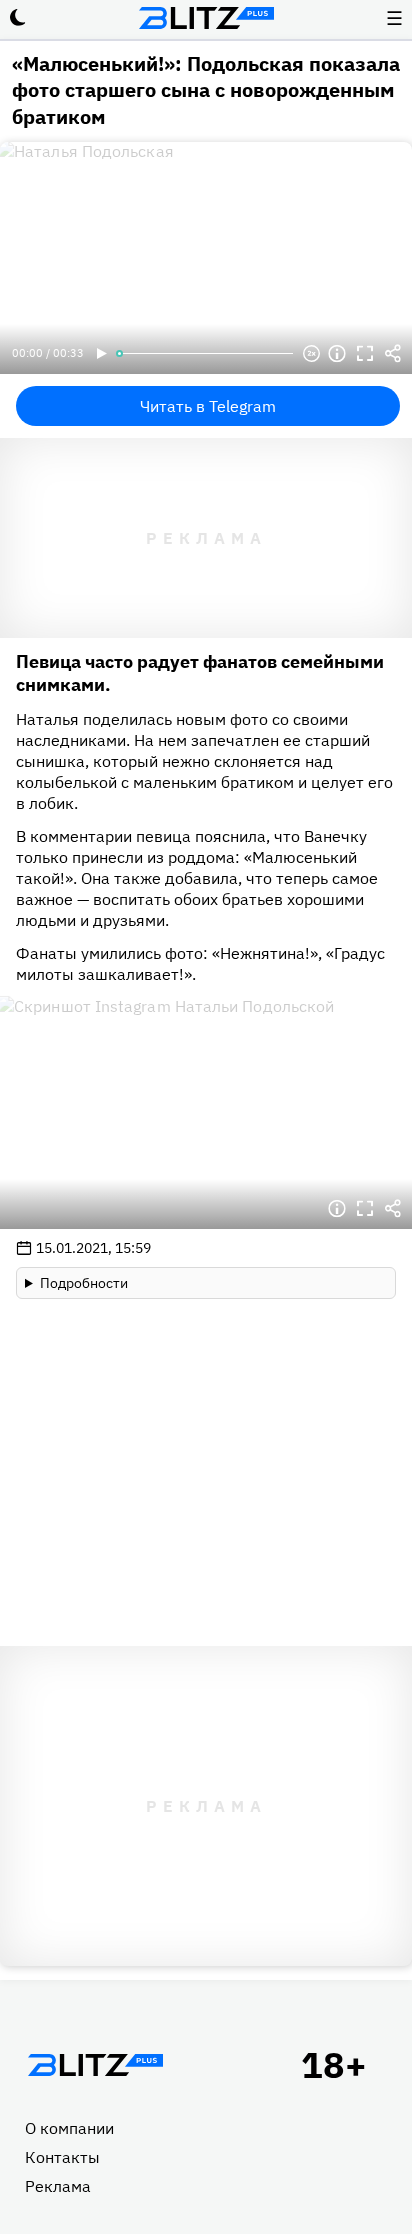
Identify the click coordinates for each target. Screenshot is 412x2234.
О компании (69, 2128)
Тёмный (18, 18)
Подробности (84, 1283)
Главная (95, 2065)
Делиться (393, 354)
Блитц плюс (206, 18)
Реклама (58, 2186)
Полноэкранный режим (365, 354)
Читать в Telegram (208, 406)
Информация (337, 354)
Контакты (62, 2157)
